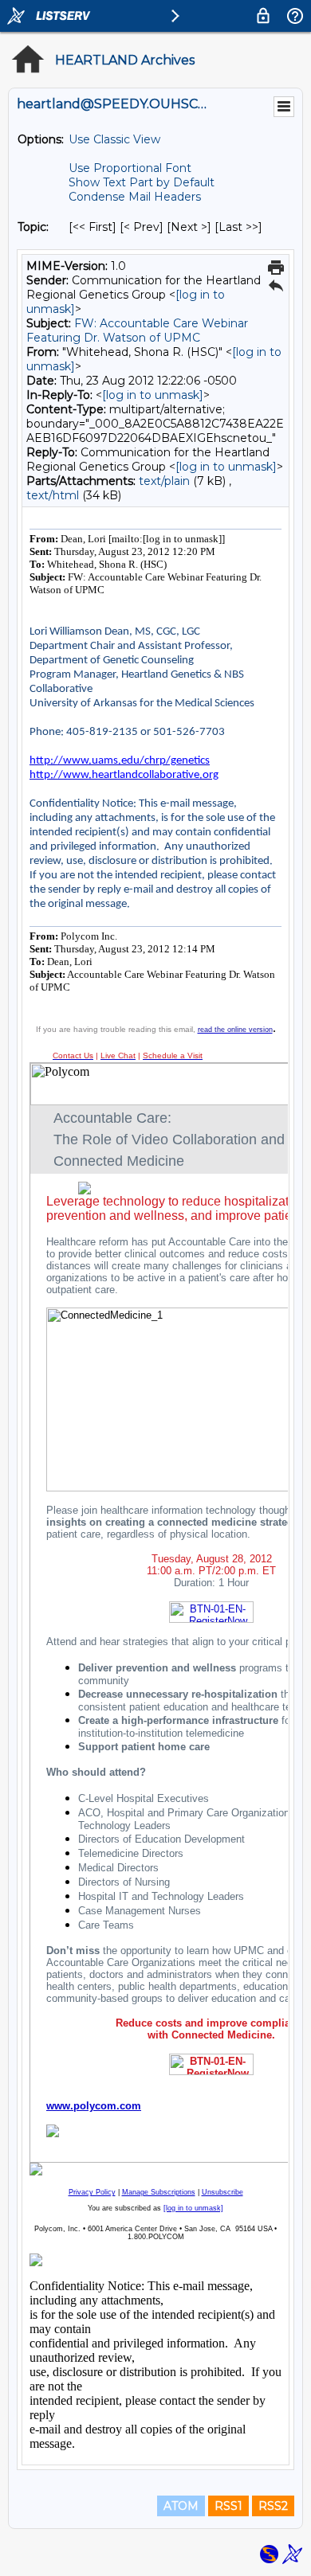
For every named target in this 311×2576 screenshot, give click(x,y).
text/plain (164, 481)
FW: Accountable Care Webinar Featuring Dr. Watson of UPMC (137, 330)
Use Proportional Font (130, 168)
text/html (53, 495)
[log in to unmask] (153, 395)
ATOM (181, 2506)
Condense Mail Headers (135, 197)
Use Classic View (114, 139)
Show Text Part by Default (142, 182)
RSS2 (273, 2506)
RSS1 (228, 2506)
